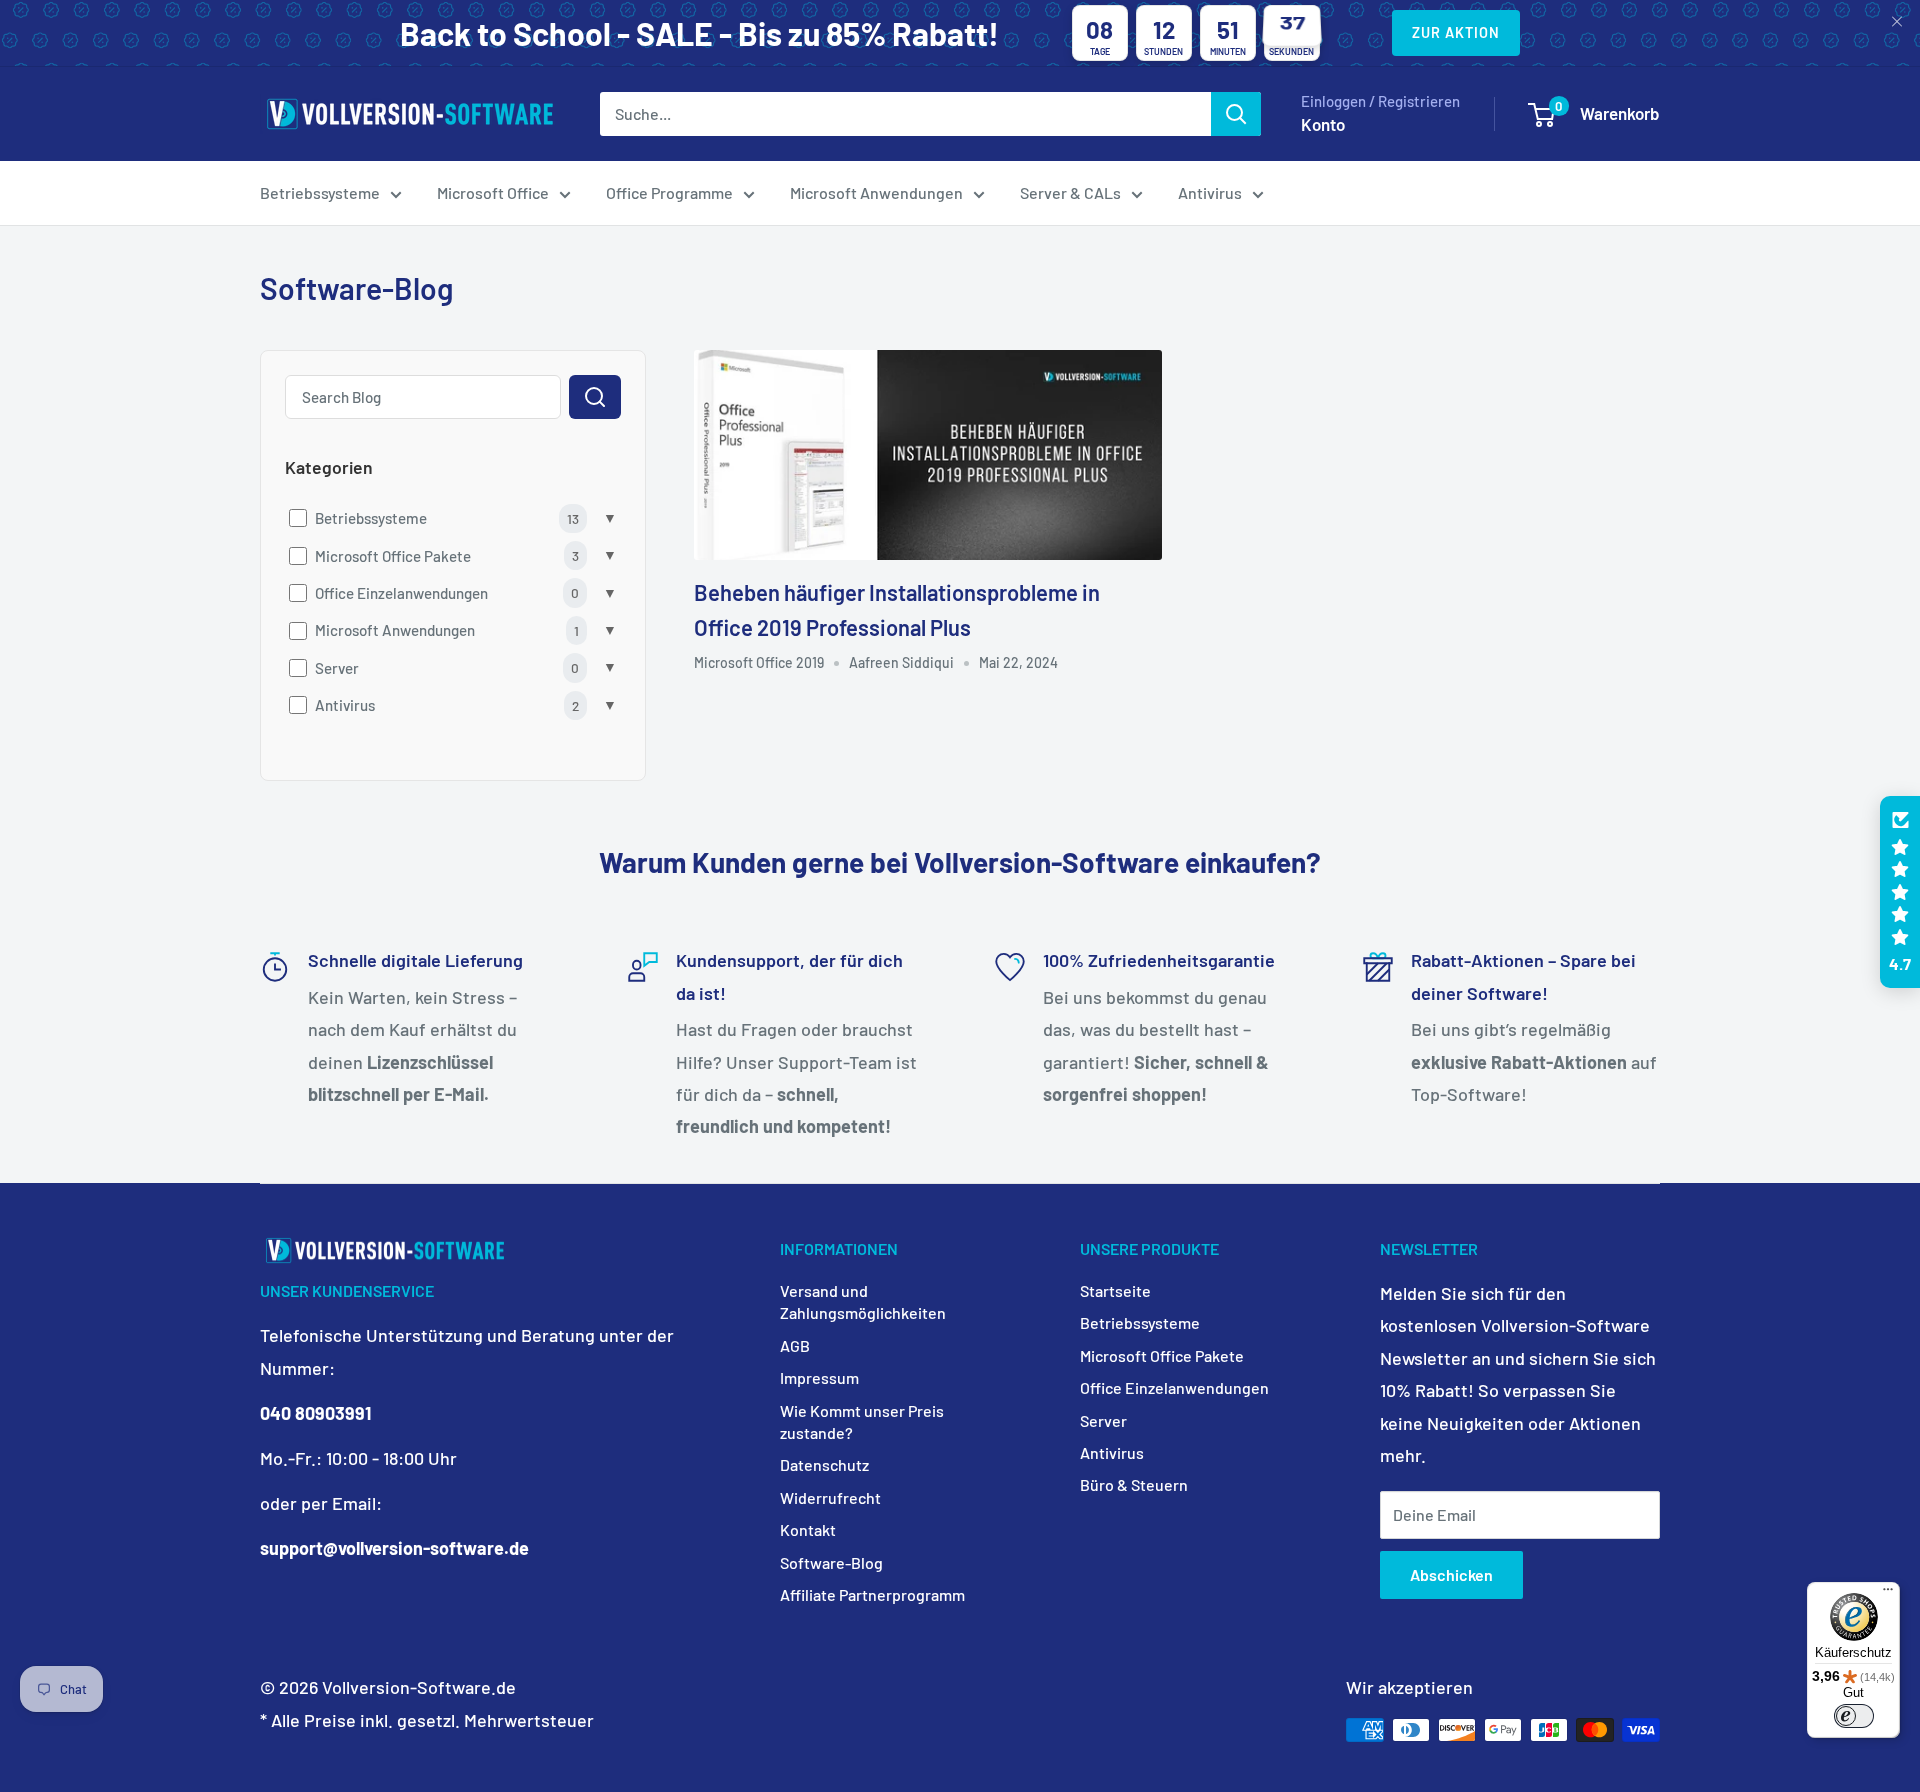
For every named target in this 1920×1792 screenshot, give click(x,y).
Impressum (819, 1377)
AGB (795, 1345)
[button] (1900, 892)
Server (1103, 1420)
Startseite (1115, 1290)
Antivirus (1210, 192)
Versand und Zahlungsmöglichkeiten (863, 1301)
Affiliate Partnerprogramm (872, 1594)
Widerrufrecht (830, 1497)
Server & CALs (1070, 192)
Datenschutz (824, 1464)
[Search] (595, 397)
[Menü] (1888, 1594)
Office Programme (669, 192)
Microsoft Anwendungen (876, 192)
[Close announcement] (1897, 23)
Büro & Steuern (1134, 1484)
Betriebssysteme (320, 192)
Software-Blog (831, 1562)
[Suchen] (1236, 114)
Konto (1323, 124)
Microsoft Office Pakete (1162, 1355)
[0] (1541, 115)
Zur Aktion (1456, 32)
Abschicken (1451, 1574)
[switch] (1854, 1716)
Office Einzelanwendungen (1174, 1387)
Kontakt (808, 1529)
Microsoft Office (493, 192)
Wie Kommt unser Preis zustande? (862, 1421)
